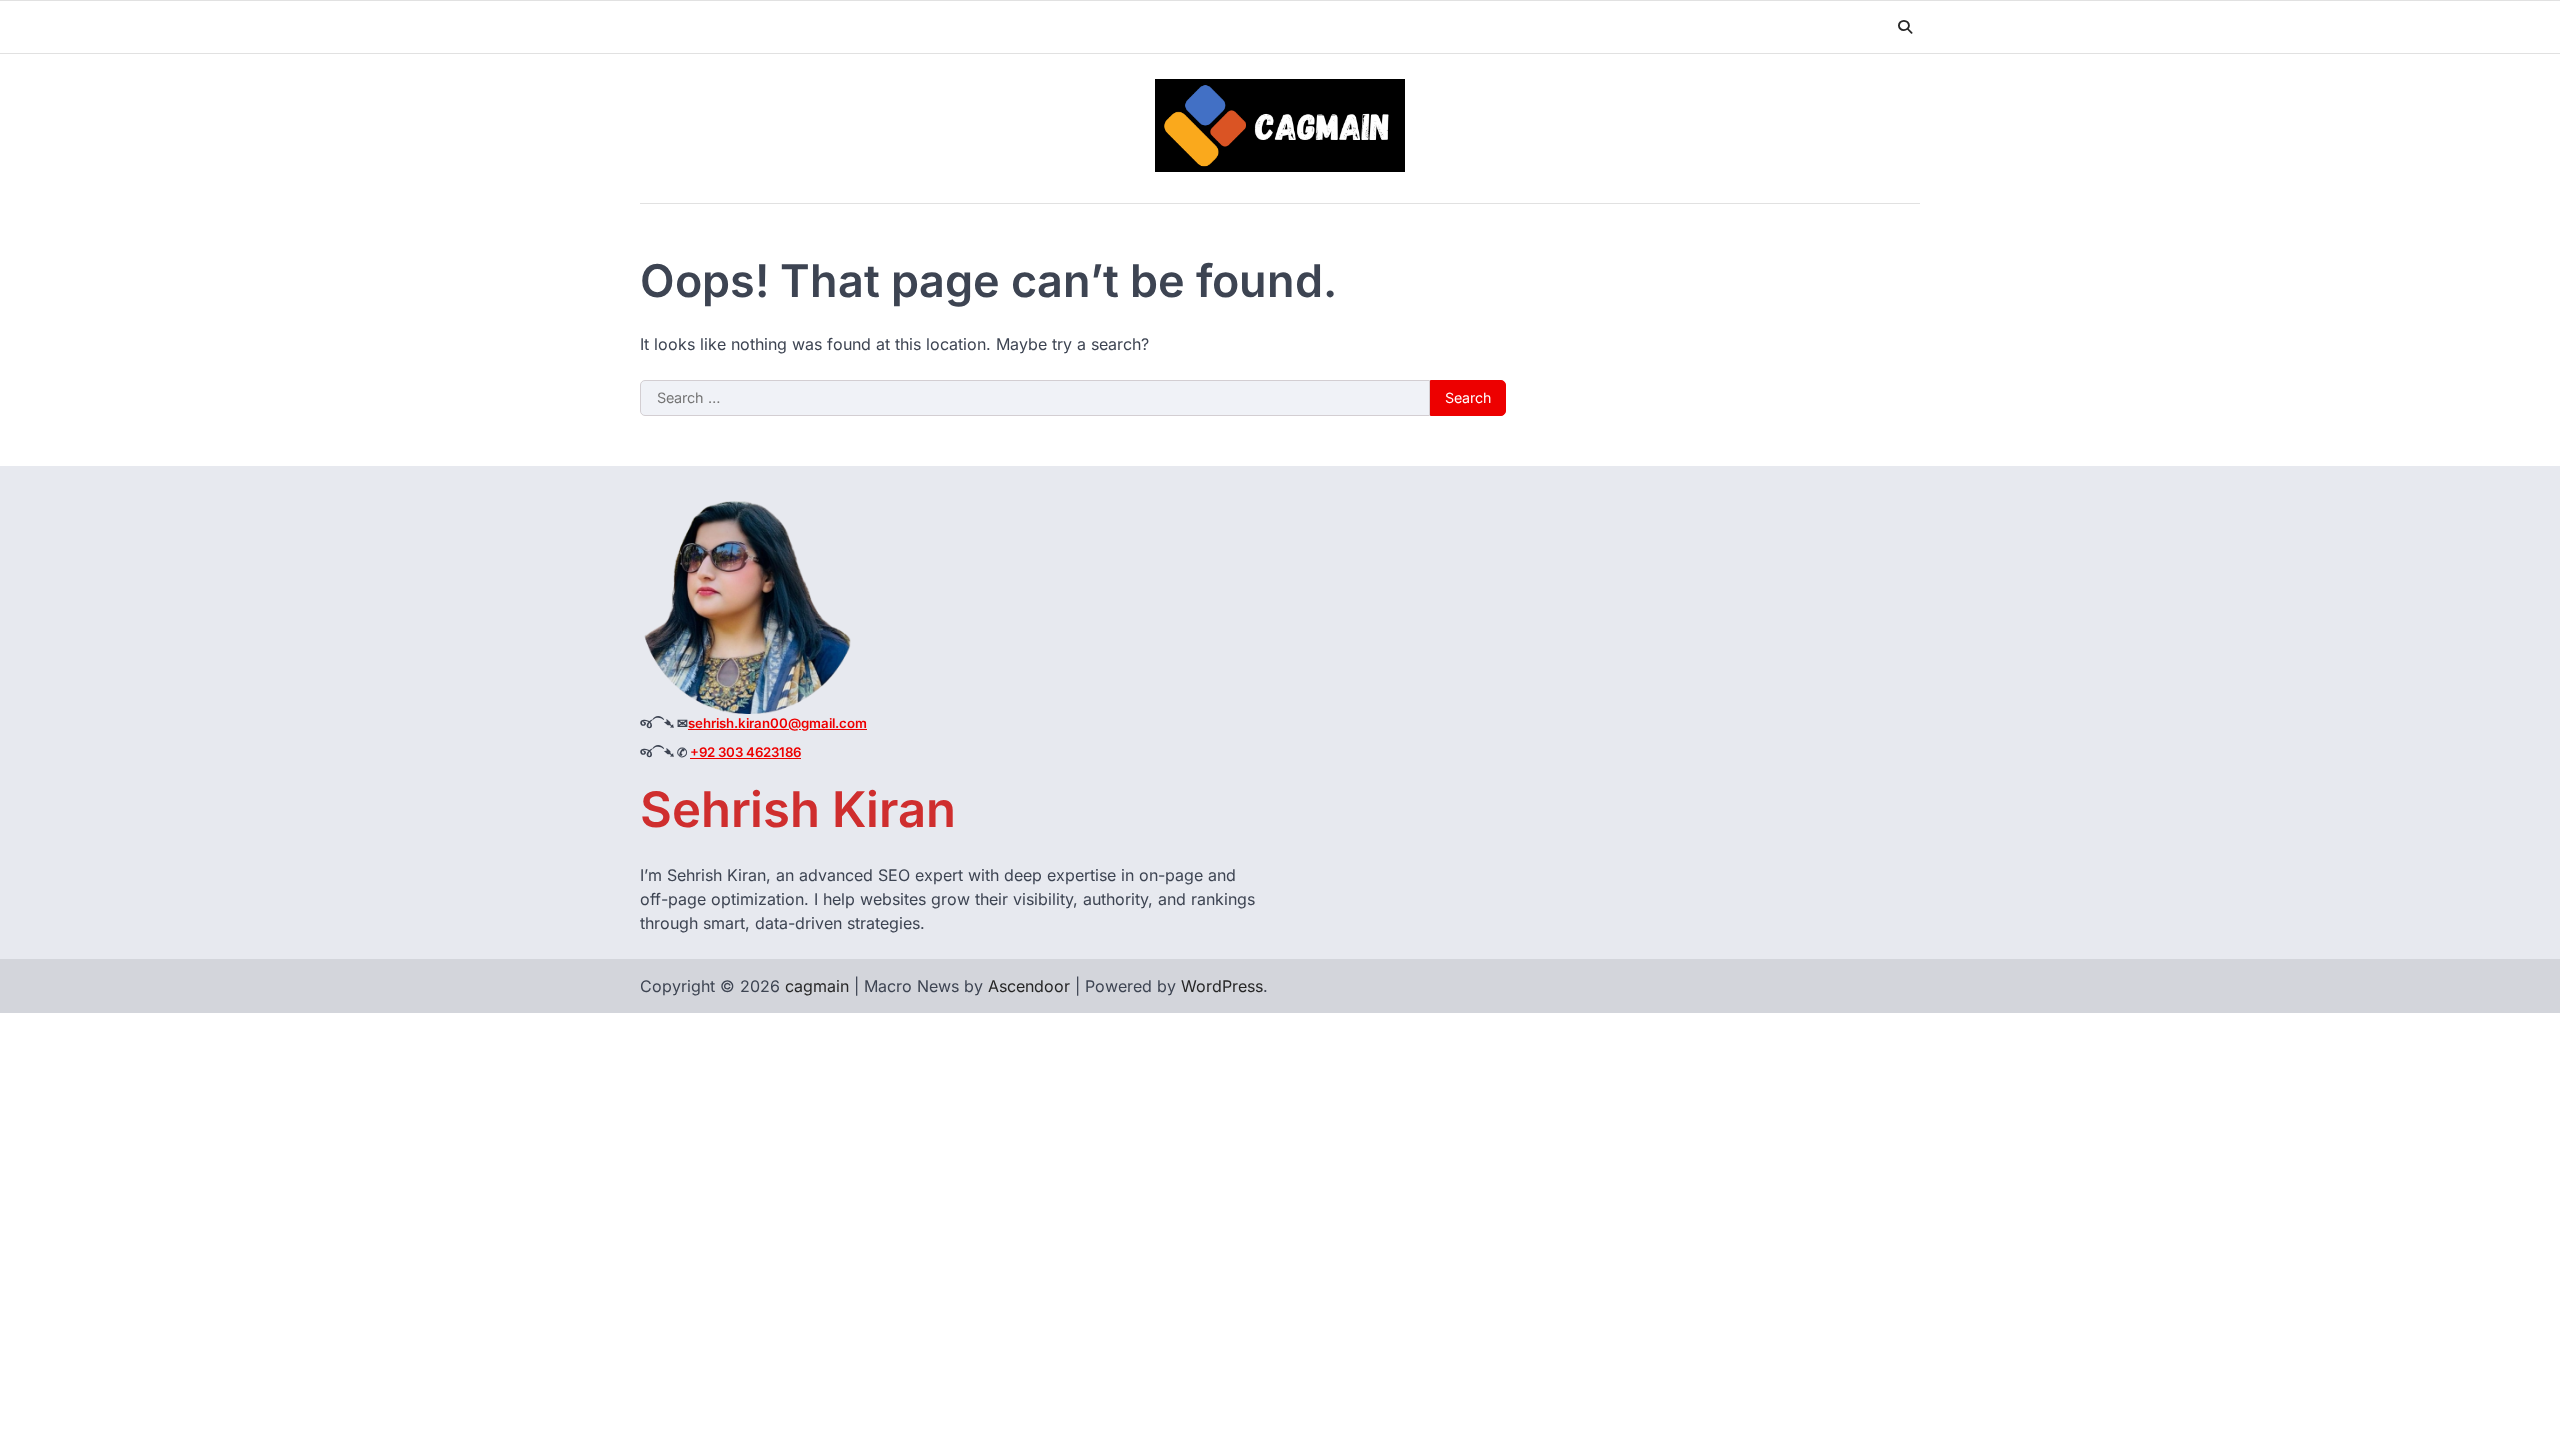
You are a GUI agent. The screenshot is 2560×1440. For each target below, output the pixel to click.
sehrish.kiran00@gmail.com (777, 723)
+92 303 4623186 (745, 752)
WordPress (1222, 986)
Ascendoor (1029, 986)
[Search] (1905, 27)
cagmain (817, 986)
